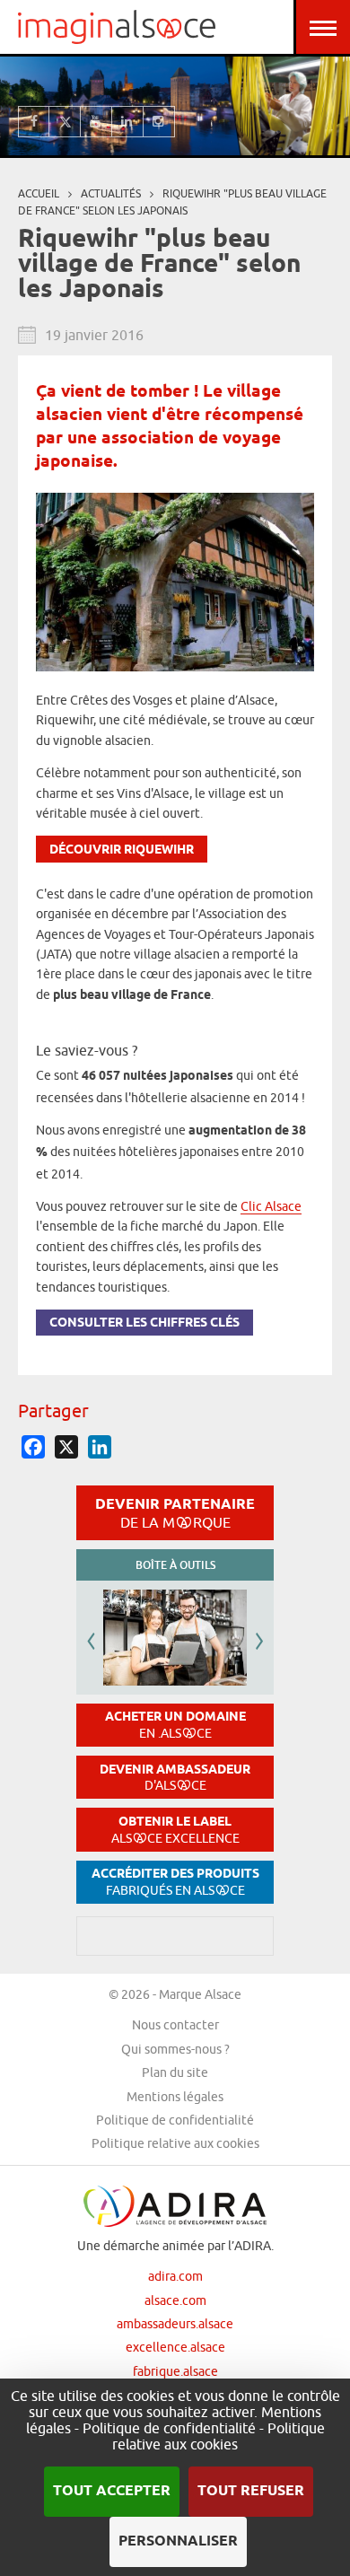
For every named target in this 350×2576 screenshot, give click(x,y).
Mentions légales (175, 2097)
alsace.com (175, 2300)
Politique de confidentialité (175, 2120)
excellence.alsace (175, 2347)
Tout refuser (251, 2491)
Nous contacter (175, 2025)
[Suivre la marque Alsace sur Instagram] (159, 122)
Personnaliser (178, 2541)
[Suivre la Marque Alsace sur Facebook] (34, 122)
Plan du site (175, 2072)
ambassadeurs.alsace (175, 2324)
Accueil (39, 193)
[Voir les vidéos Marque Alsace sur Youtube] (96, 122)
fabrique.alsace (175, 2371)
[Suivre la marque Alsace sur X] (65, 122)
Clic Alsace (271, 1206)
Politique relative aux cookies (175, 2143)
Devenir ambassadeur (175, 1778)
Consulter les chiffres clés (144, 1323)
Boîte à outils (175, 1565)
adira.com (175, 2276)
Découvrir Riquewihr (122, 850)
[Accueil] (117, 27)
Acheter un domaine (175, 1725)
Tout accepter (112, 2491)
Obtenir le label (175, 1830)
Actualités (111, 193)
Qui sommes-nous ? (175, 2049)
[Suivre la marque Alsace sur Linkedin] (128, 122)
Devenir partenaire (175, 1512)
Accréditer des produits (175, 1882)
